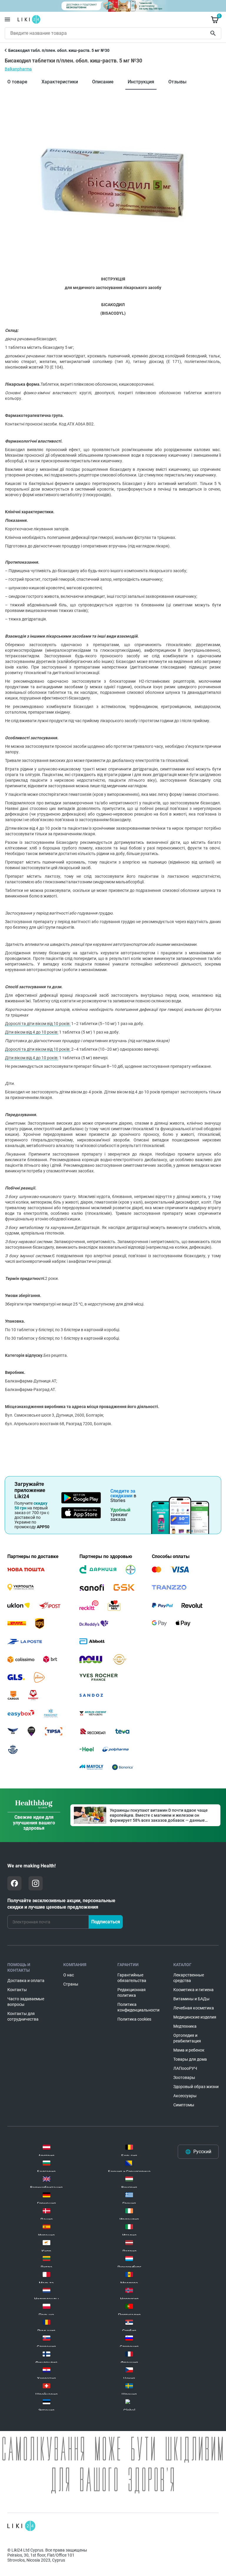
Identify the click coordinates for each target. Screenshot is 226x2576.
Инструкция (141, 82)
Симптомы (184, 2105)
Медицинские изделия (195, 2017)
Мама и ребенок (189, 2050)
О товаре (17, 82)
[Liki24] (21, 2526)
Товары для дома (190, 2059)
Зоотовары (184, 2077)
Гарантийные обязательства (132, 1978)
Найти (214, 33)
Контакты (17, 1990)
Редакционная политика (132, 1992)
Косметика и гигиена (193, 1990)
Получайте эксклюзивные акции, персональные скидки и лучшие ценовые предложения (61, 1904)
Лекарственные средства (189, 1978)
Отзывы (177, 82)
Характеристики (60, 82)
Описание (103, 82)
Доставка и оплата (26, 1981)
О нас (69, 1975)
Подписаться (106, 1922)
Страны (71, 1984)
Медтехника (185, 2026)
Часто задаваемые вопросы (26, 2002)
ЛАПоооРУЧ (185, 2068)
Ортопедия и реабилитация (187, 2038)
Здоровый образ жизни (196, 2087)
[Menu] (7, 19)
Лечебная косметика (194, 2008)
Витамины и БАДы (191, 1999)
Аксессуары (185, 2096)
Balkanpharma (18, 69)
